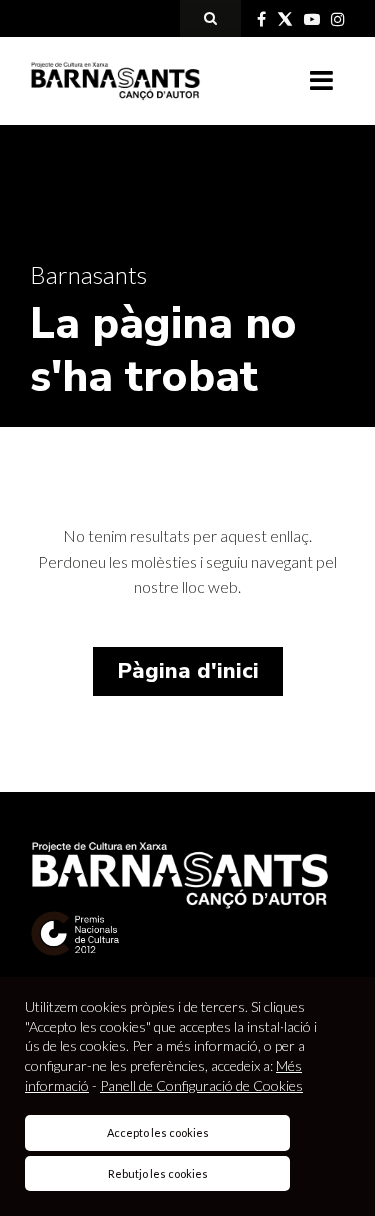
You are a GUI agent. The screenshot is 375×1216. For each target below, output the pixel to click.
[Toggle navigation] (321, 81)
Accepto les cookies (158, 1132)
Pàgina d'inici (188, 671)
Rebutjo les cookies (158, 1173)
